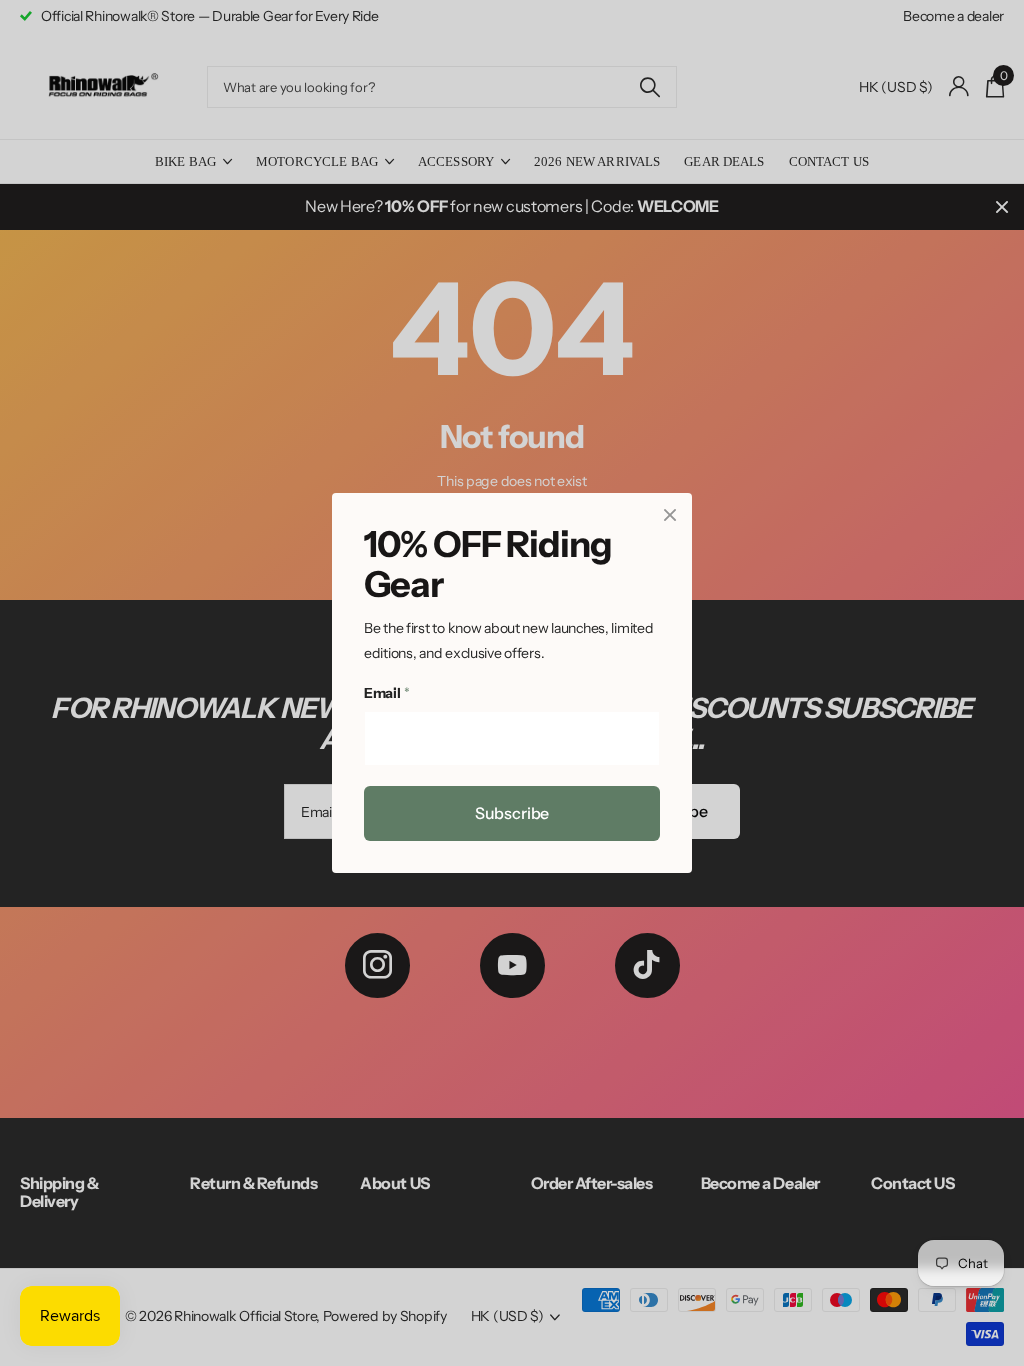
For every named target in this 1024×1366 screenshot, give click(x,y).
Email (386, 694)
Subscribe (512, 813)
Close (670, 515)
